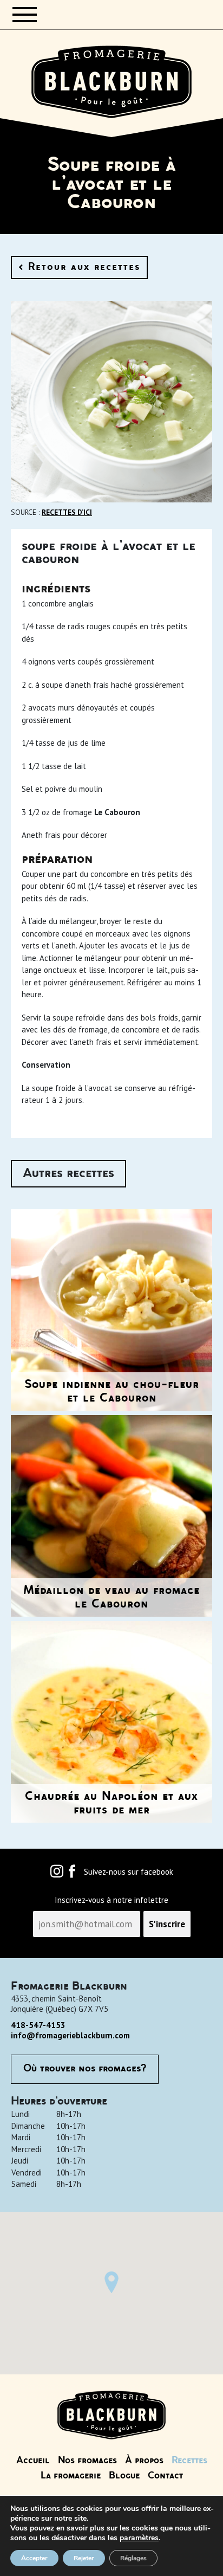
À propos (144, 2461)
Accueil (33, 2461)
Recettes (189, 2461)
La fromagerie (71, 2476)
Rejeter (84, 2558)
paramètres (139, 2538)
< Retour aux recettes (79, 267)
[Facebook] (72, 1874)
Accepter (34, 2558)
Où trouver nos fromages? (85, 2069)
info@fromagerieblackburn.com (70, 2035)
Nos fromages (87, 2461)
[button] (111, 2282)
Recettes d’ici (67, 512)
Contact (165, 2476)
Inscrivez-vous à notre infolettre (111, 1900)
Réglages (133, 2558)
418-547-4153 (38, 2025)
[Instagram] (57, 1874)
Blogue (124, 2476)
